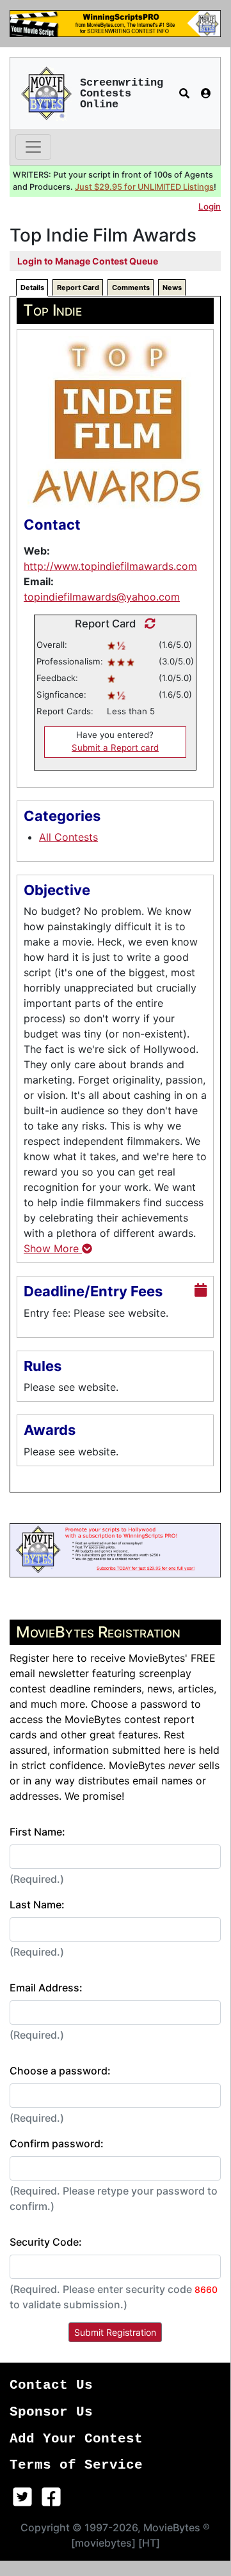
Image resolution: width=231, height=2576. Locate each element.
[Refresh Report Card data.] (147, 624)
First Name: (37, 1832)
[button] (184, 93)
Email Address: (46, 1988)
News (172, 287)
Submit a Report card (115, 747)
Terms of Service (76, 2465)
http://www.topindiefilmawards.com (110, 566)
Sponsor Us (51, 2412)
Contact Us (51, 2385)
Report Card (78, 287)
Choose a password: (60, 2071)
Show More (53, 1248)
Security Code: (46, 2242)
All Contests (68, 837)
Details (32, 287)
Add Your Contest (76, 2439)
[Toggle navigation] (33, 147)
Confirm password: (57, 2143)
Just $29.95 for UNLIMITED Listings (144, 187)
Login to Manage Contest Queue (88, 261)
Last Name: (37, 1905)
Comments (131, 287)
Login (210, 206)
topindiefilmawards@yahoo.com (102, 597)
